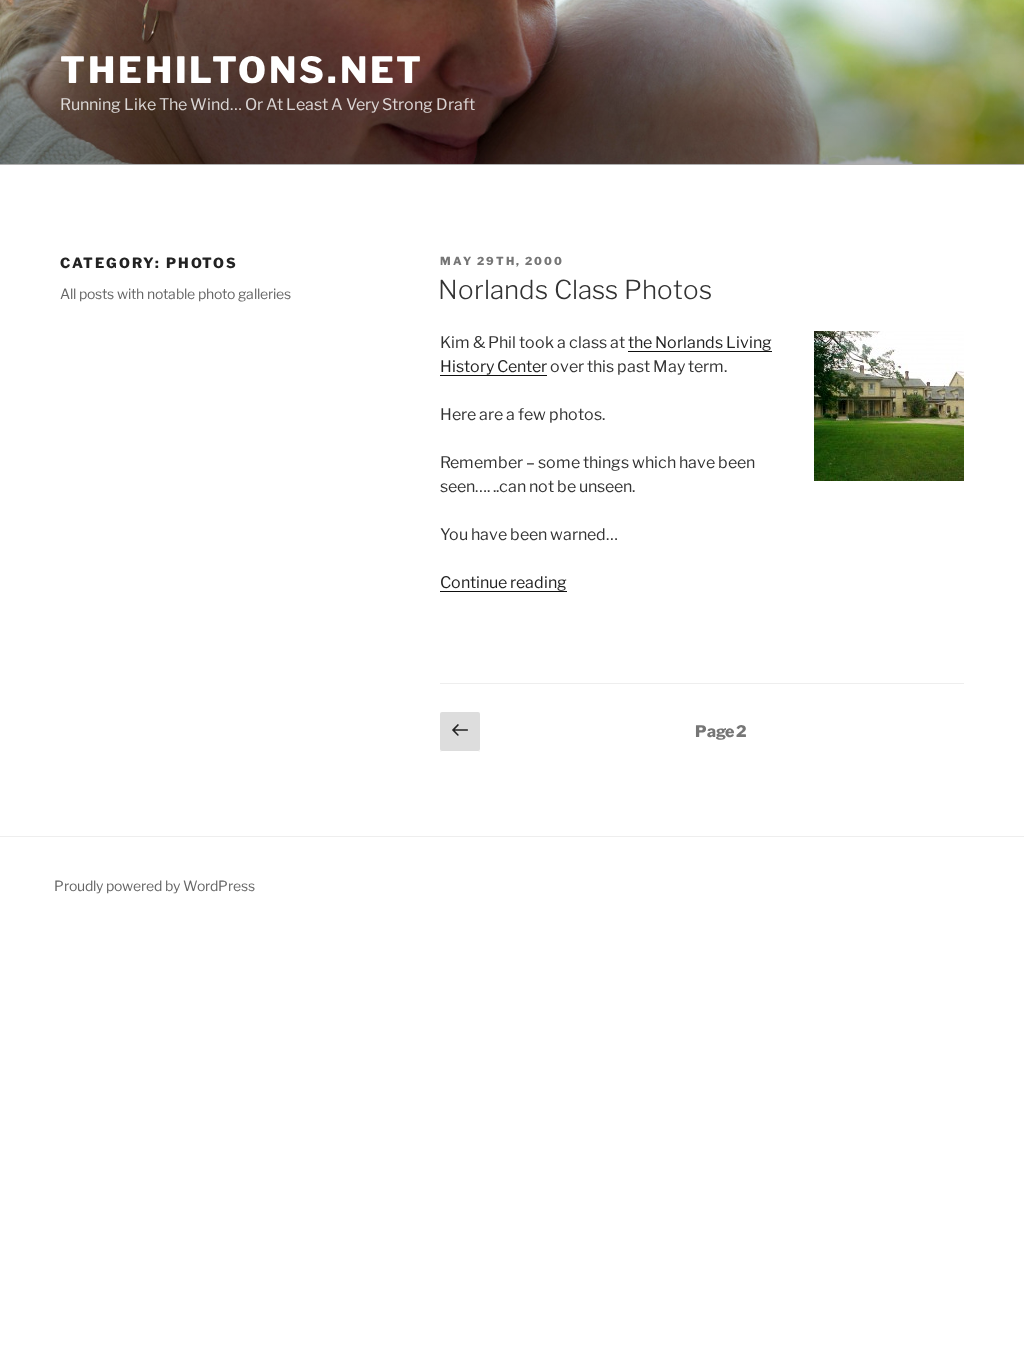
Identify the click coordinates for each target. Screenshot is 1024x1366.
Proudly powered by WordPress (154, 885)
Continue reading (503, 582)
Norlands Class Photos (575, 289)
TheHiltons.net (242, 70)
